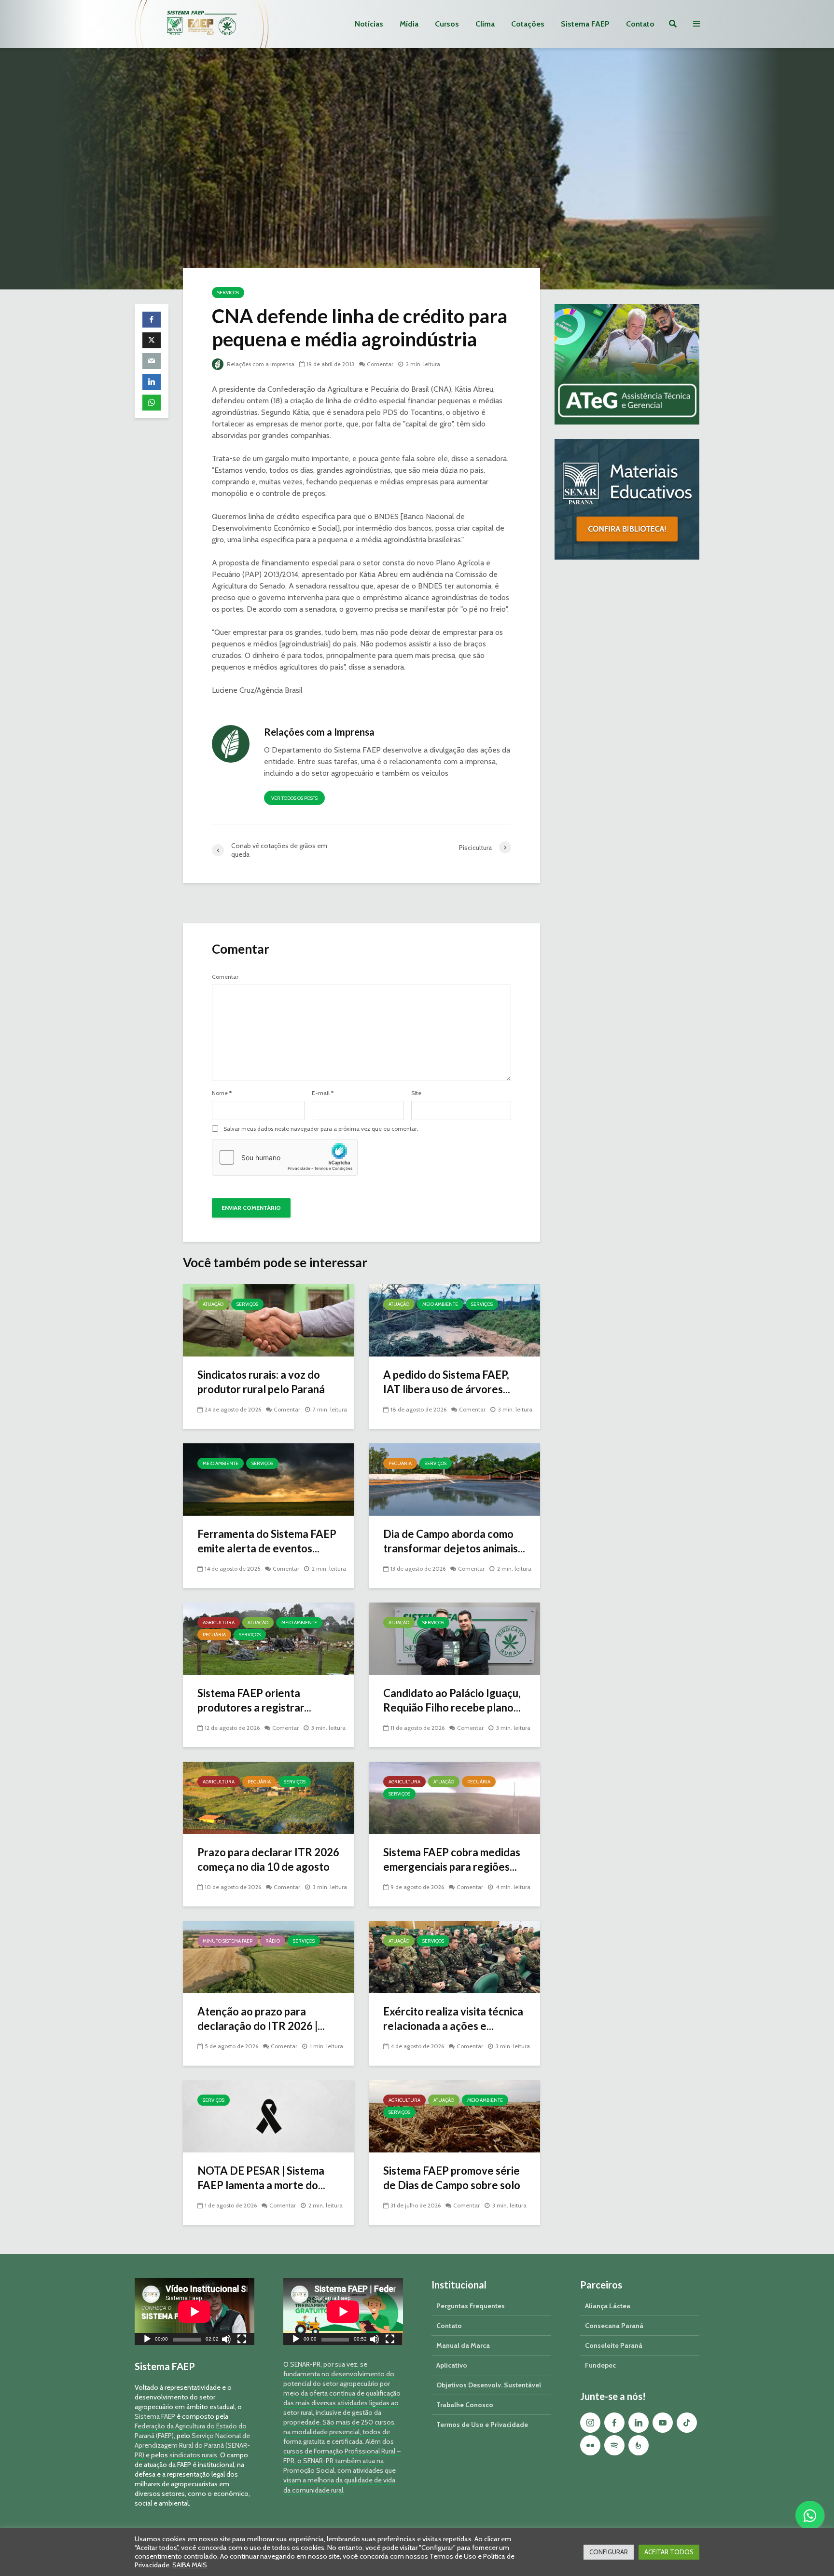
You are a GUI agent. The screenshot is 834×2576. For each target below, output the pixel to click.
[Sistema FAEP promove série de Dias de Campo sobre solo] (454, 2116)
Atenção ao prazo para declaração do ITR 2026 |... (261, 2019)
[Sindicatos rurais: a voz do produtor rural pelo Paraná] (269, 1320)
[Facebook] (614, 2423)
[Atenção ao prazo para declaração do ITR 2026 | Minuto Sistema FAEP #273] (269, 1956)
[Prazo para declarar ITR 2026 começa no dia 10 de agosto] (269, 1797)
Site (416, 1093)
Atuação (213, 1304)
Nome (222, 1093)
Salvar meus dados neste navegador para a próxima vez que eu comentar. (321, 1129)
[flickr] (590, 2445)
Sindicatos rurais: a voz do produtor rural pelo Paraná (261, 1382)
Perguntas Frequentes (471, 2306)
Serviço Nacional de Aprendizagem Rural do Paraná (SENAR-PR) (192, 2445)
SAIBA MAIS (190, 2565)
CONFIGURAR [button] (609, 2552)
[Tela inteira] (242, 2340)
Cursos (447, 24)
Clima (485, 24)
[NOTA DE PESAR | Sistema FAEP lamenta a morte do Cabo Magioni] (269, 2116)
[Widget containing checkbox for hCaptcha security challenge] (285, 1157)
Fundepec (600, 2365)
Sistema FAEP (585, 24)
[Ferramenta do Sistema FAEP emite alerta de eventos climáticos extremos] (269, 1479)
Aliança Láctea (608, 2306)
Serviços (228, 293)
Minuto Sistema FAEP (228, 1941)
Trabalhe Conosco (465, 2405)
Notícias (369, 24)
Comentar (380, 364)
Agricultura (219, 1623)
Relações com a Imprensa (260, 364)
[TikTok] (687, 2423)
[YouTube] (663, 2423)
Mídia (409, 24)
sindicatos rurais (193, 2455)
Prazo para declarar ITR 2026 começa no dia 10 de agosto (268, 1859)
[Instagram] (590, 2423)
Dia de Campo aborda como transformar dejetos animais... (454, 1541)
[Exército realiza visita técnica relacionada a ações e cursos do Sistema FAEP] (454, 1956)
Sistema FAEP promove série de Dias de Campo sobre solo (452, 2178)
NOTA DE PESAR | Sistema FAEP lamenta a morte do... (261, 2178)
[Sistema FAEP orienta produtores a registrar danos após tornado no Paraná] (269, 1638)
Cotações (528, 24)
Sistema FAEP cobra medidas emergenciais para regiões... (452, 1859)
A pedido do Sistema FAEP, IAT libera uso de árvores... (447, 1382)
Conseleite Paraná (614, 2345)
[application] (195, 2311)
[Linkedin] (639, 2423)
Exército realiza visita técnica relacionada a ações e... (453, 2019)
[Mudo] (226, 2340)
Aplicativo (452, 2365)
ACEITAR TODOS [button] (669, 2552)
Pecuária (400, 1463)
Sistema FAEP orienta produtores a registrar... (254, 1700)
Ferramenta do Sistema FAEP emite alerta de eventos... (267, 1541)
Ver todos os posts (294, 798)
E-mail (323, 1093)
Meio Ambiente (440, 1304)
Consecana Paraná (614, 2326)
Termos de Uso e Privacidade (482, 2425)
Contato (640, 24)
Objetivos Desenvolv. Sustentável (489, 2385)
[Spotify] (614, 2445)
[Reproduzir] (147, 2340)
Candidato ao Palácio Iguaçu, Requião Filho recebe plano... (452, 1700)
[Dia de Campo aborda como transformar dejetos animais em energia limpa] (454, 1479)
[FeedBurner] (639, 2445)
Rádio (273, 1941)
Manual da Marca (463, 2345)
